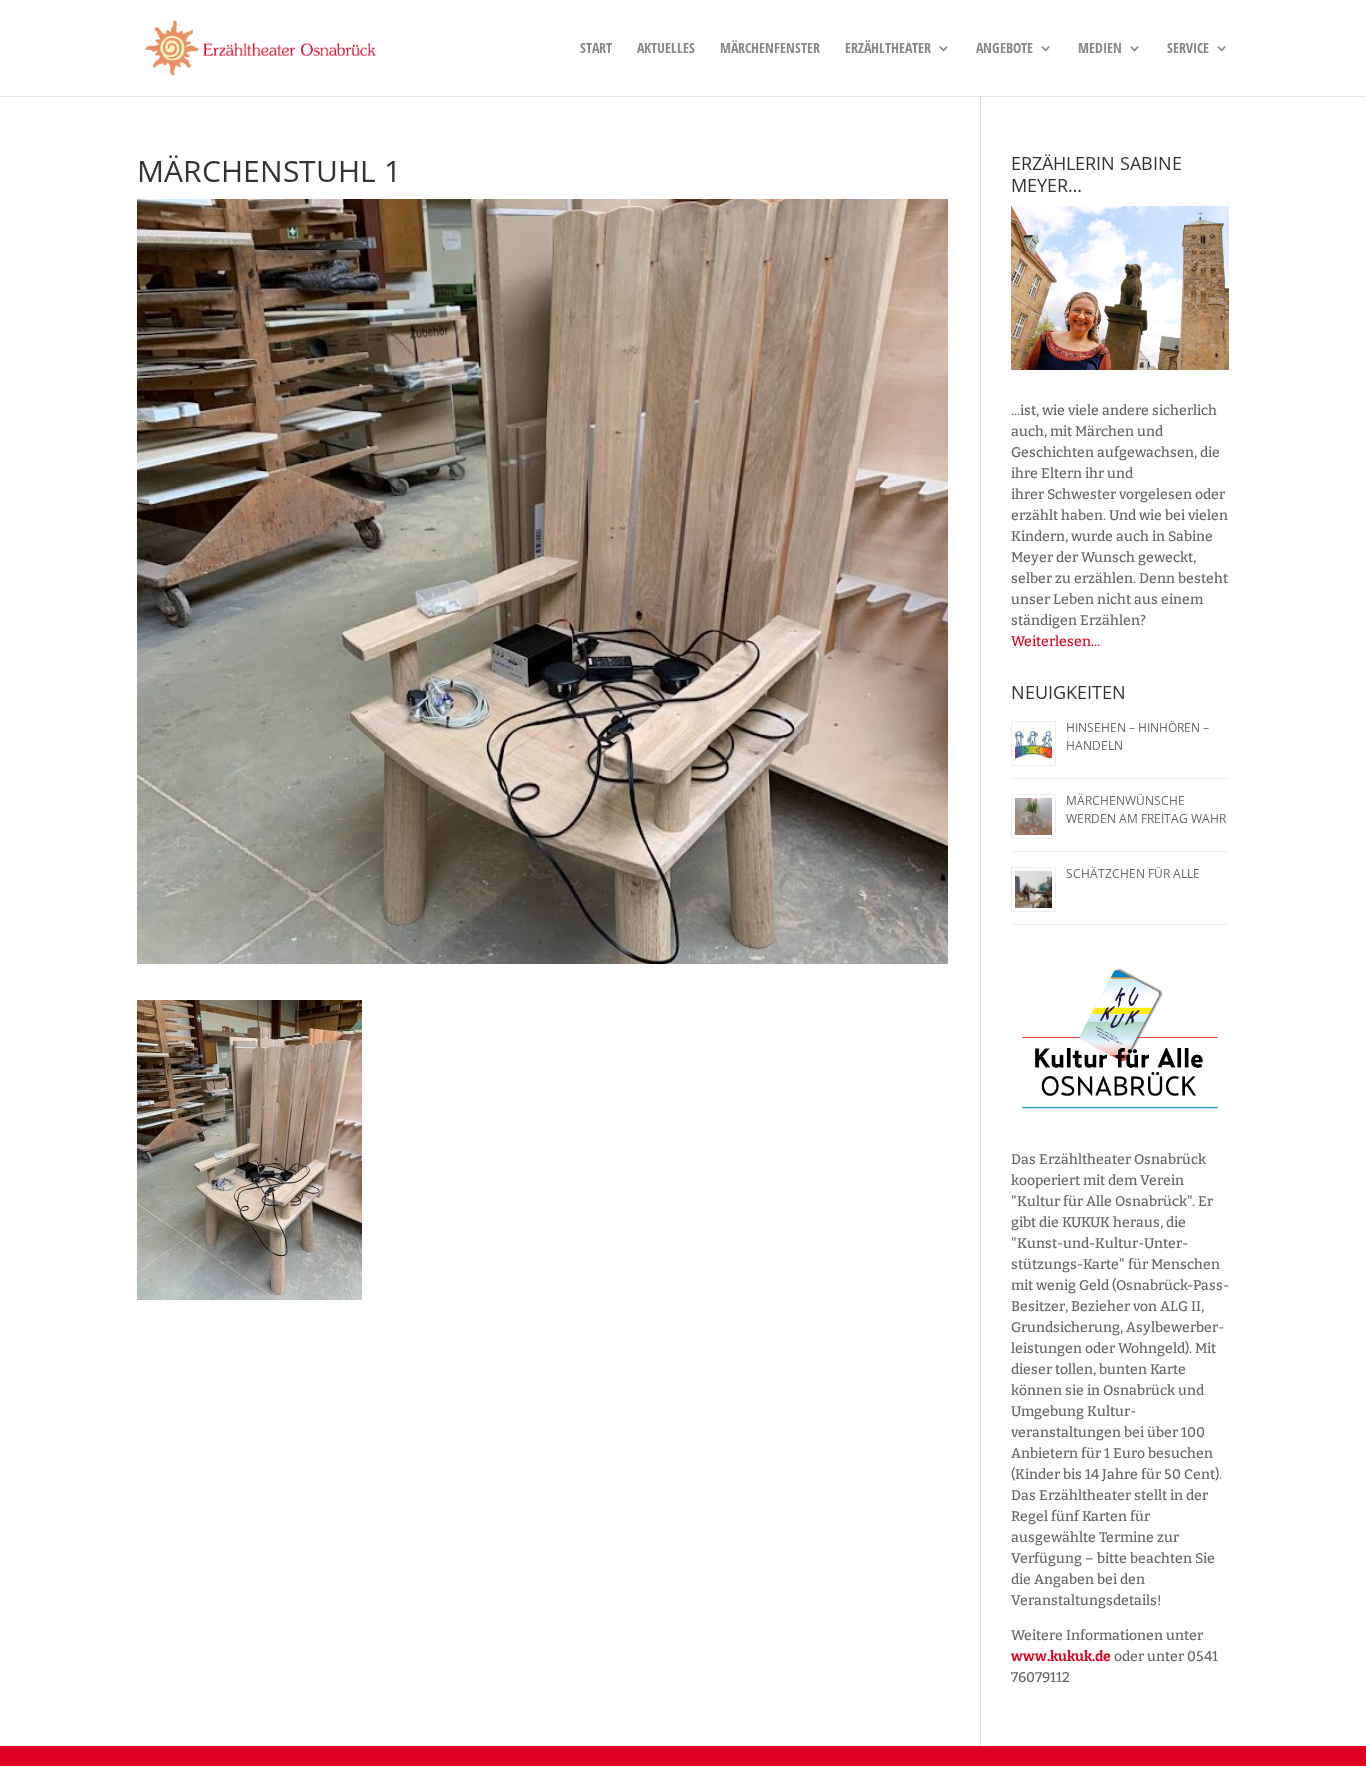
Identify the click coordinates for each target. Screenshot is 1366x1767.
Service (1188, 49)
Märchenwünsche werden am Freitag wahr (1146, 809)
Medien (1100, 49)
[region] (1120, 288)
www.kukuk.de (1061, 1656)
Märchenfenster (770, 49)
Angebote (1004, 49)
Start (596, 49)
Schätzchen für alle (1133, 873)
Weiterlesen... (1055, 641)
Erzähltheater (888, 49)
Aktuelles (666, 49)
